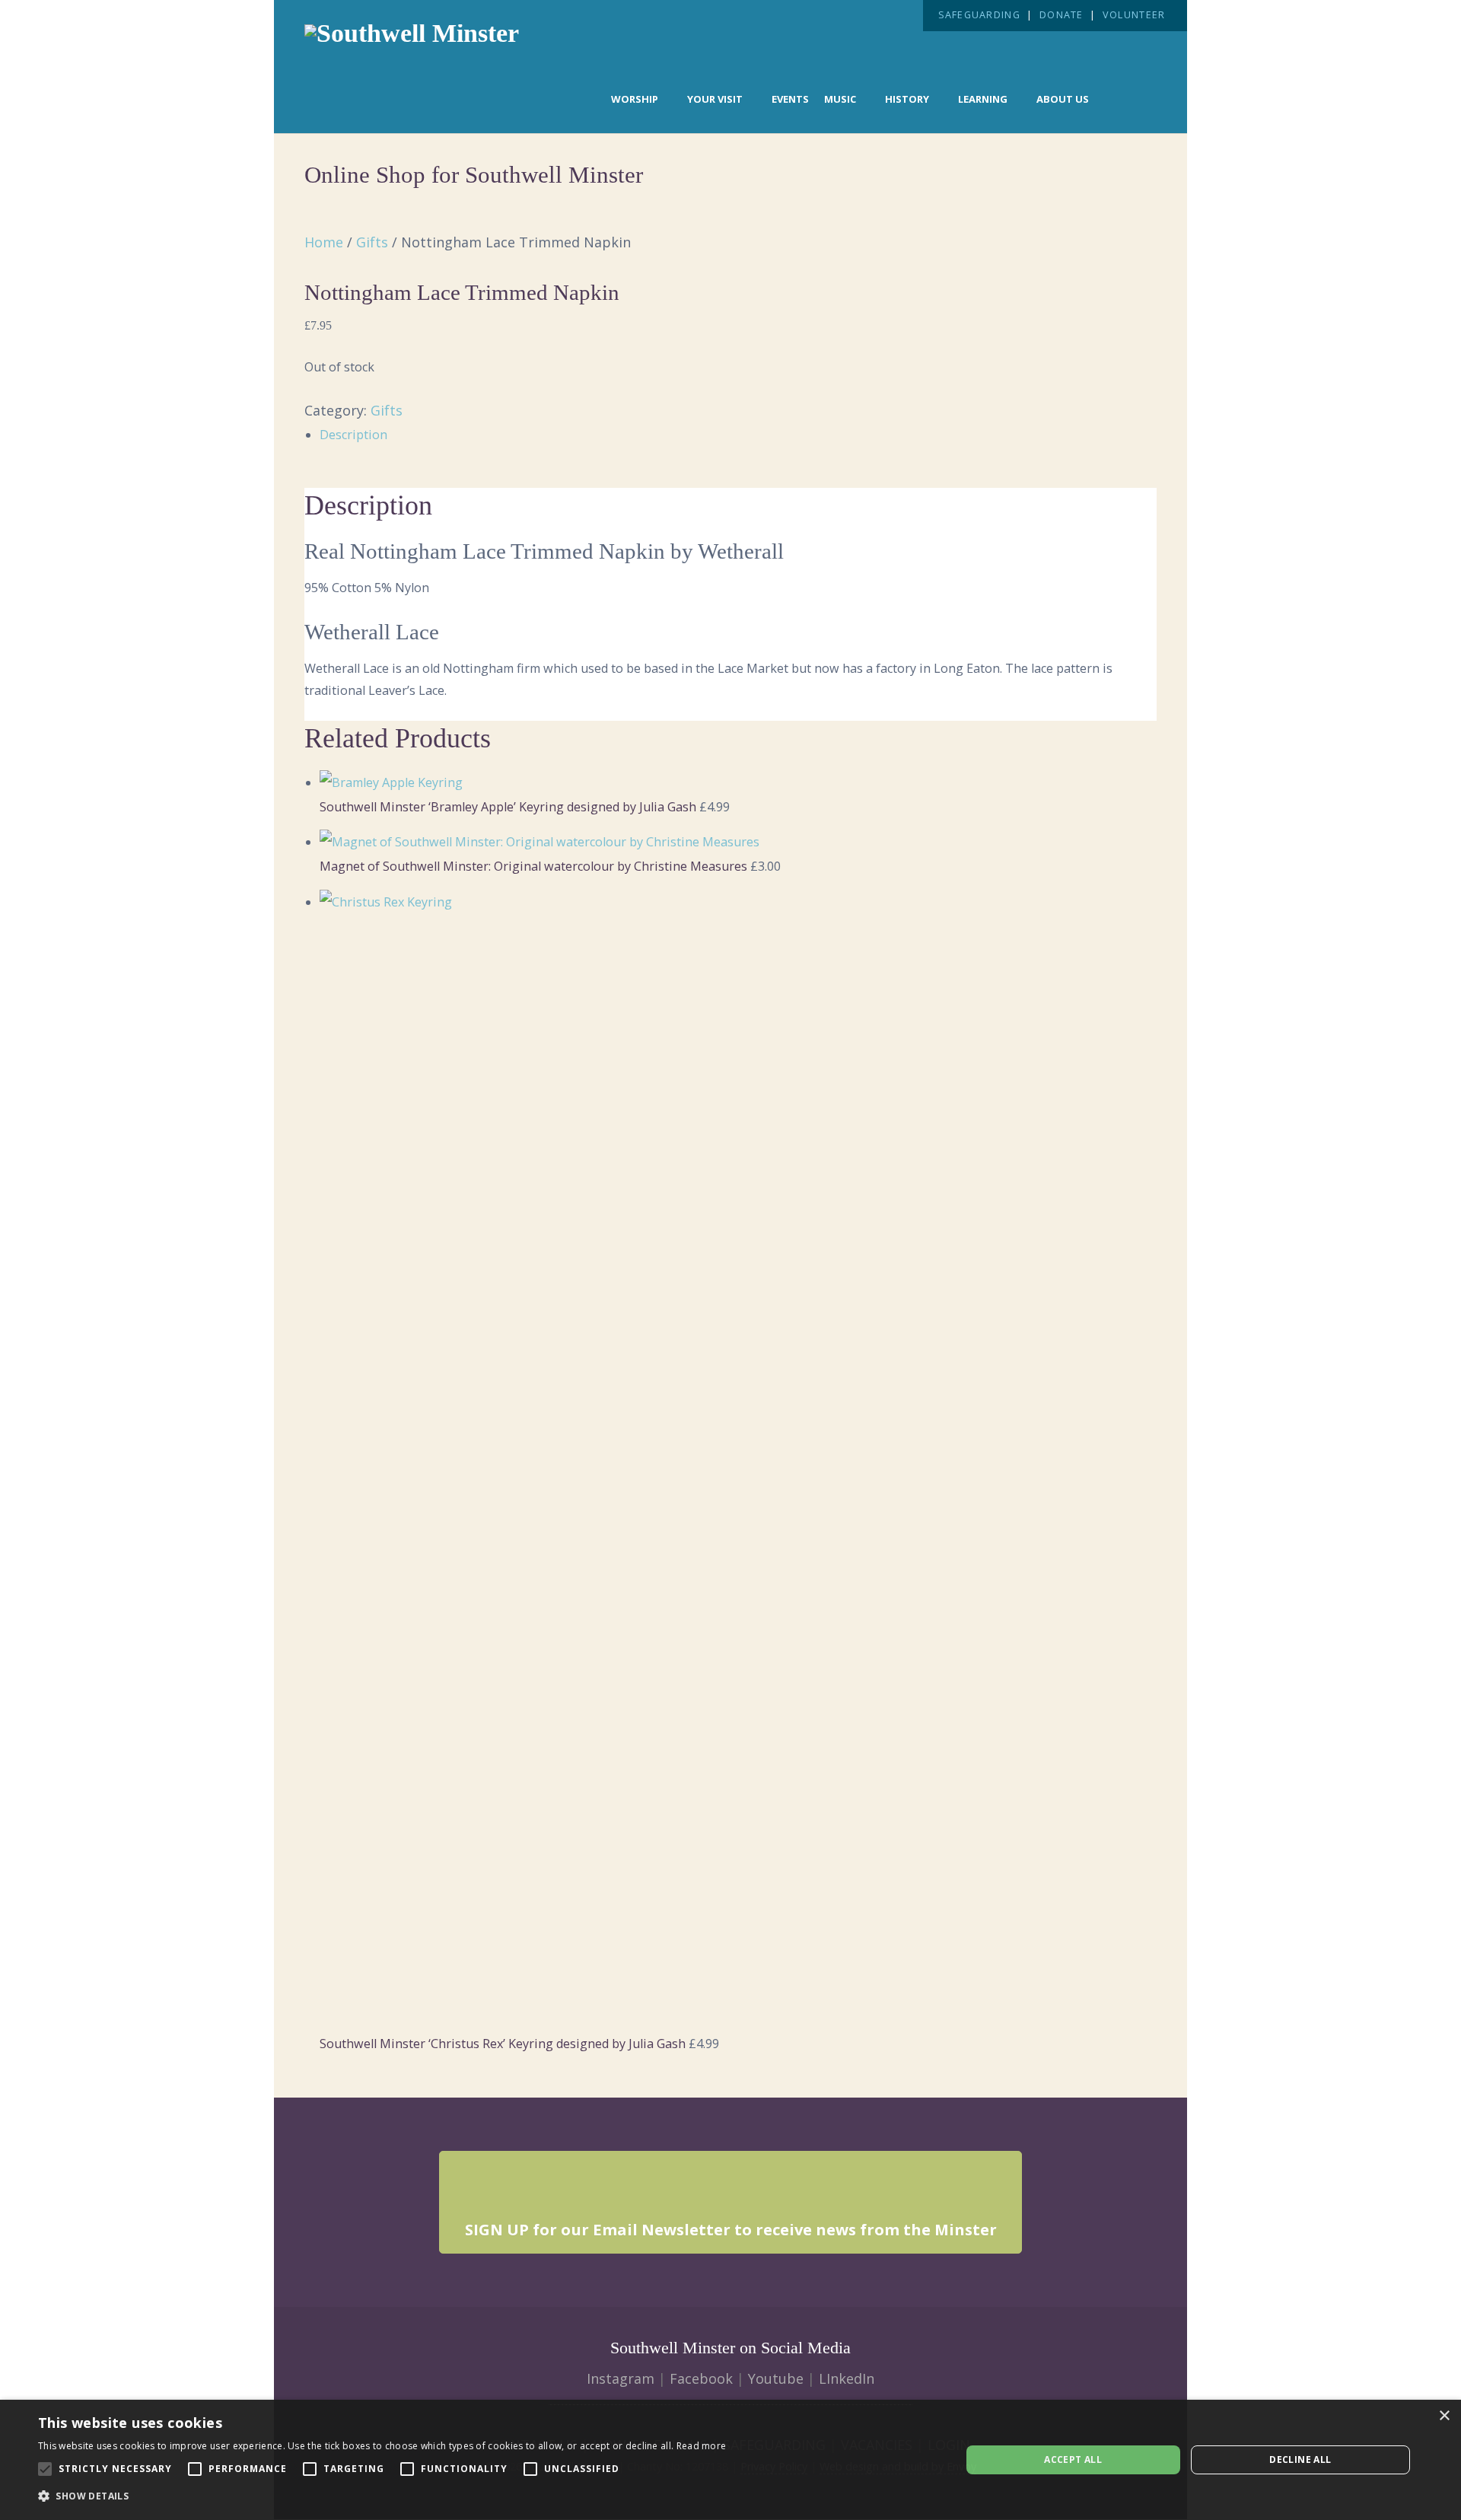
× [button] (1444, 2416)
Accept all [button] (1073, 2459)
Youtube (776, 2378)
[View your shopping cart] (1131, 97)
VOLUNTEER (1134, 15)
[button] (382, 2496)
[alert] (730, 2460)
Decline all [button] (1300, 2459)
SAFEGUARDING (979, 15)
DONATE (1062, 15)
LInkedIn (847, 2378)
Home (324, 242)
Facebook (701, 2378)
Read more (702, 2446)
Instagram (621, 2378)
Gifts (372, 242)
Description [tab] (353, 435)
